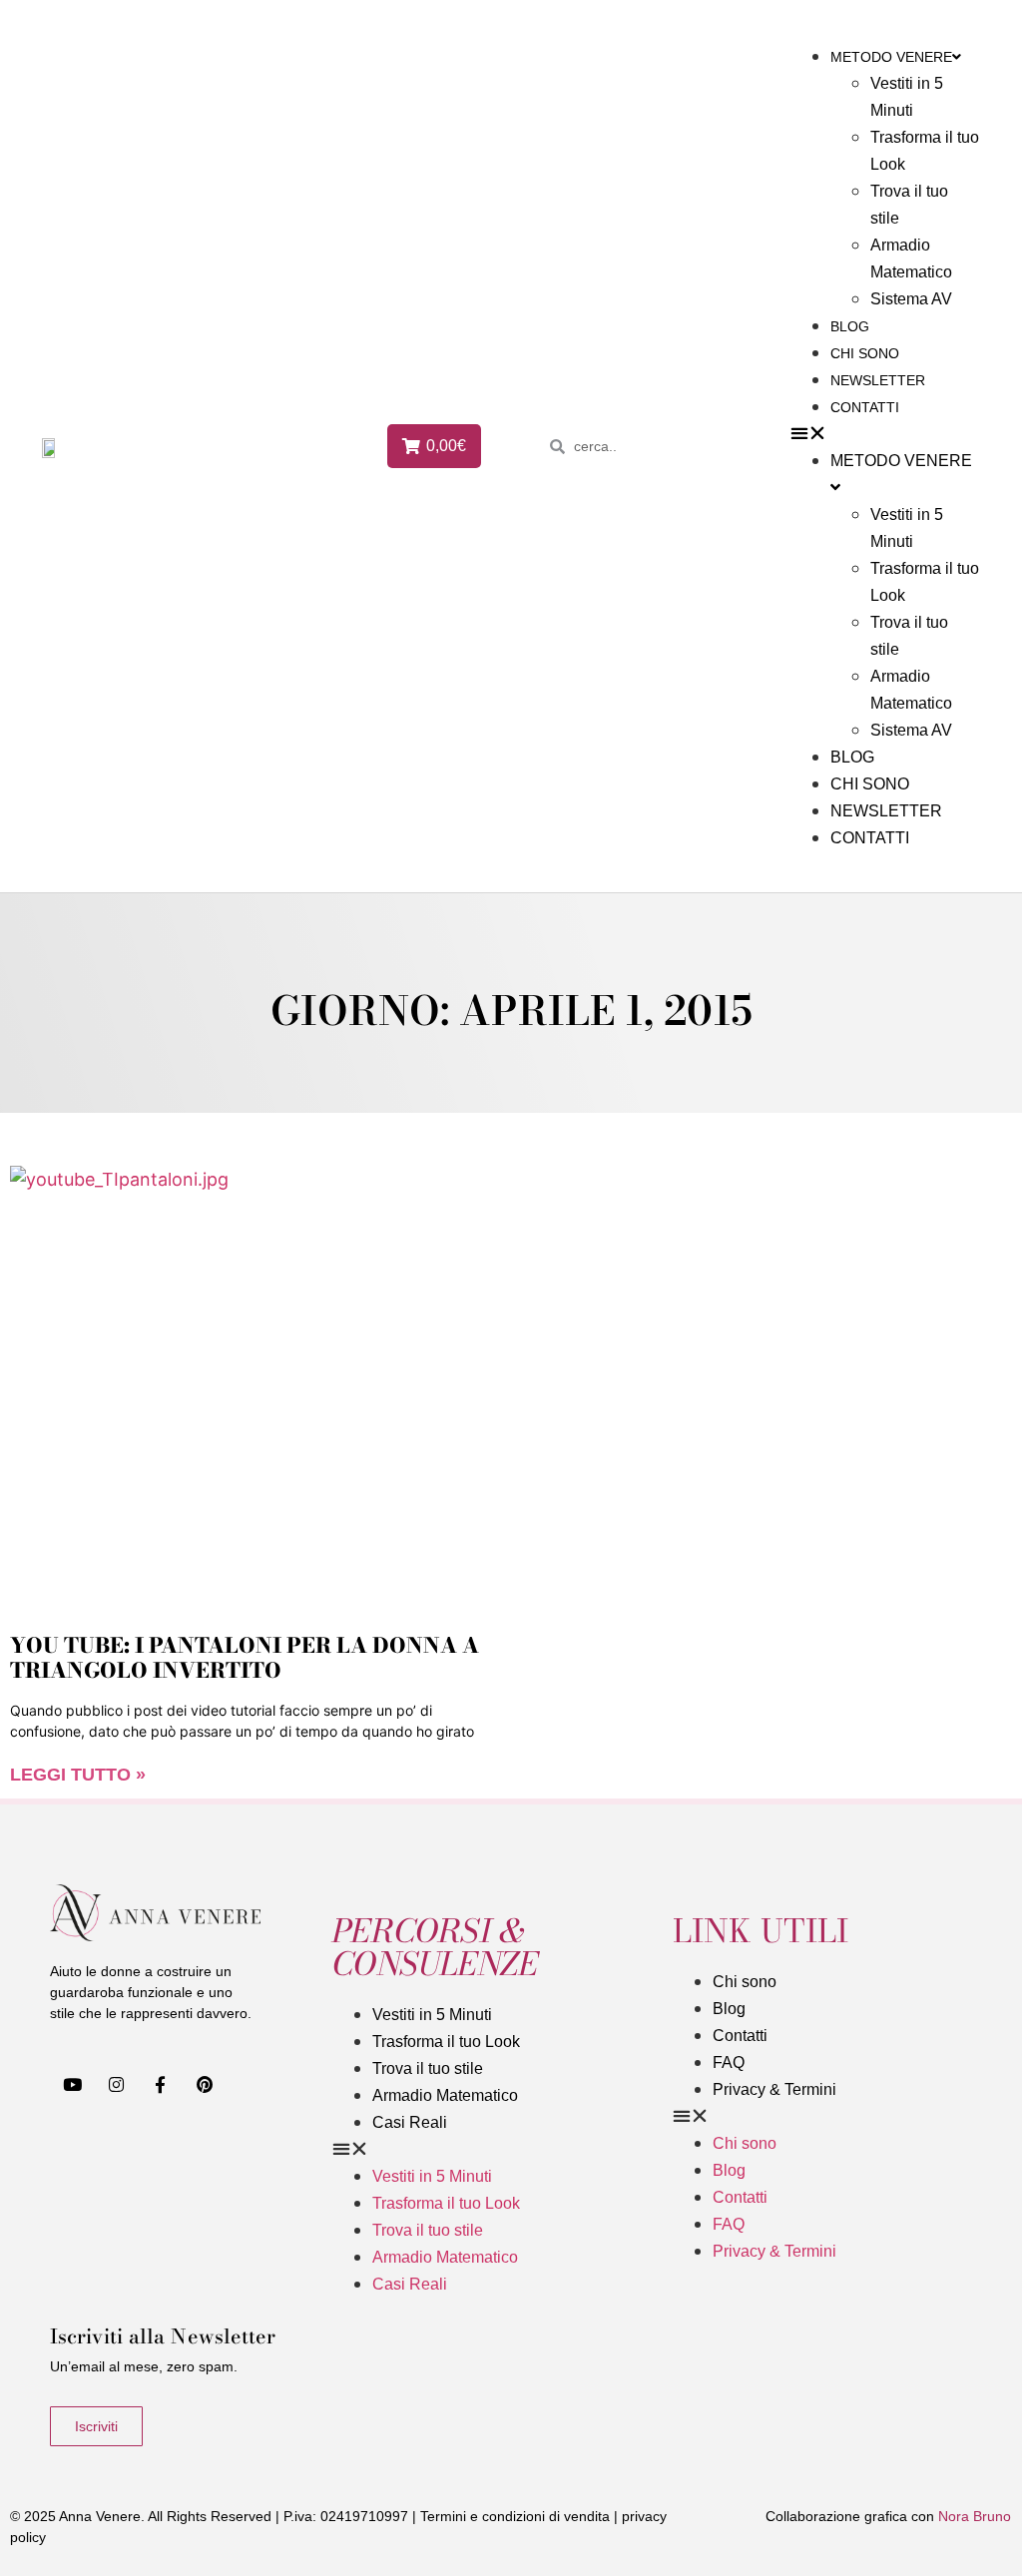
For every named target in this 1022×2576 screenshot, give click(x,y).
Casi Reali (410, 2122)
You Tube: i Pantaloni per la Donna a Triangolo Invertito (245, 1657)
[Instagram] (116, 2084)
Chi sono (865, 353)
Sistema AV (911, 299)
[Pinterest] (205, 2084)
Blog (850, 326)
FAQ (729, 2062)
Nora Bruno (975, 2516)
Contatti (865, 407)
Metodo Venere (891, 57)
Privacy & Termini (774, 2089)
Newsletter (878, 380)
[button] (885, 433)
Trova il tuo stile (428, 2068)
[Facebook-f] (160, 2084)
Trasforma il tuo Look (446, 2042)
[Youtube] (72, 2084)
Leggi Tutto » (78, 1775)
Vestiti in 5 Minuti (432, 2015)
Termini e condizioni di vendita (515, 2516)
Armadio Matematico (445, 2095)
